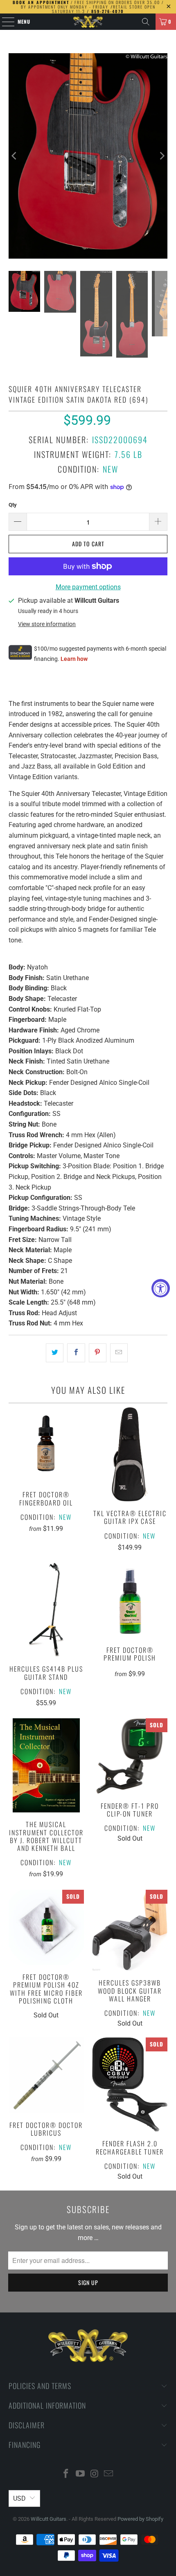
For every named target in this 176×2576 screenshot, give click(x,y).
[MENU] (4, 22)
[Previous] (15, 156)
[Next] (161, 156)
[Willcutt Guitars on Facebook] (66, 2474)
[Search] (146, 22)
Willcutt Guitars (49, 2519)
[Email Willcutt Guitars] (109, 2474)
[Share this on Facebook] (76, 1353)
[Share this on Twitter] (55, 1353)
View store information (47, 624)
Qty (13, 505)
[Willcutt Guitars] (88, 22)
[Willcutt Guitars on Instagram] (95, 2474)
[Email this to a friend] (119, 1353)
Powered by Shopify (140, 2519)
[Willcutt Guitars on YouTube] (81, 2474)
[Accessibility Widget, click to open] (161, 1288)
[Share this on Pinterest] (98, 1353)
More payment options (88, 587)
